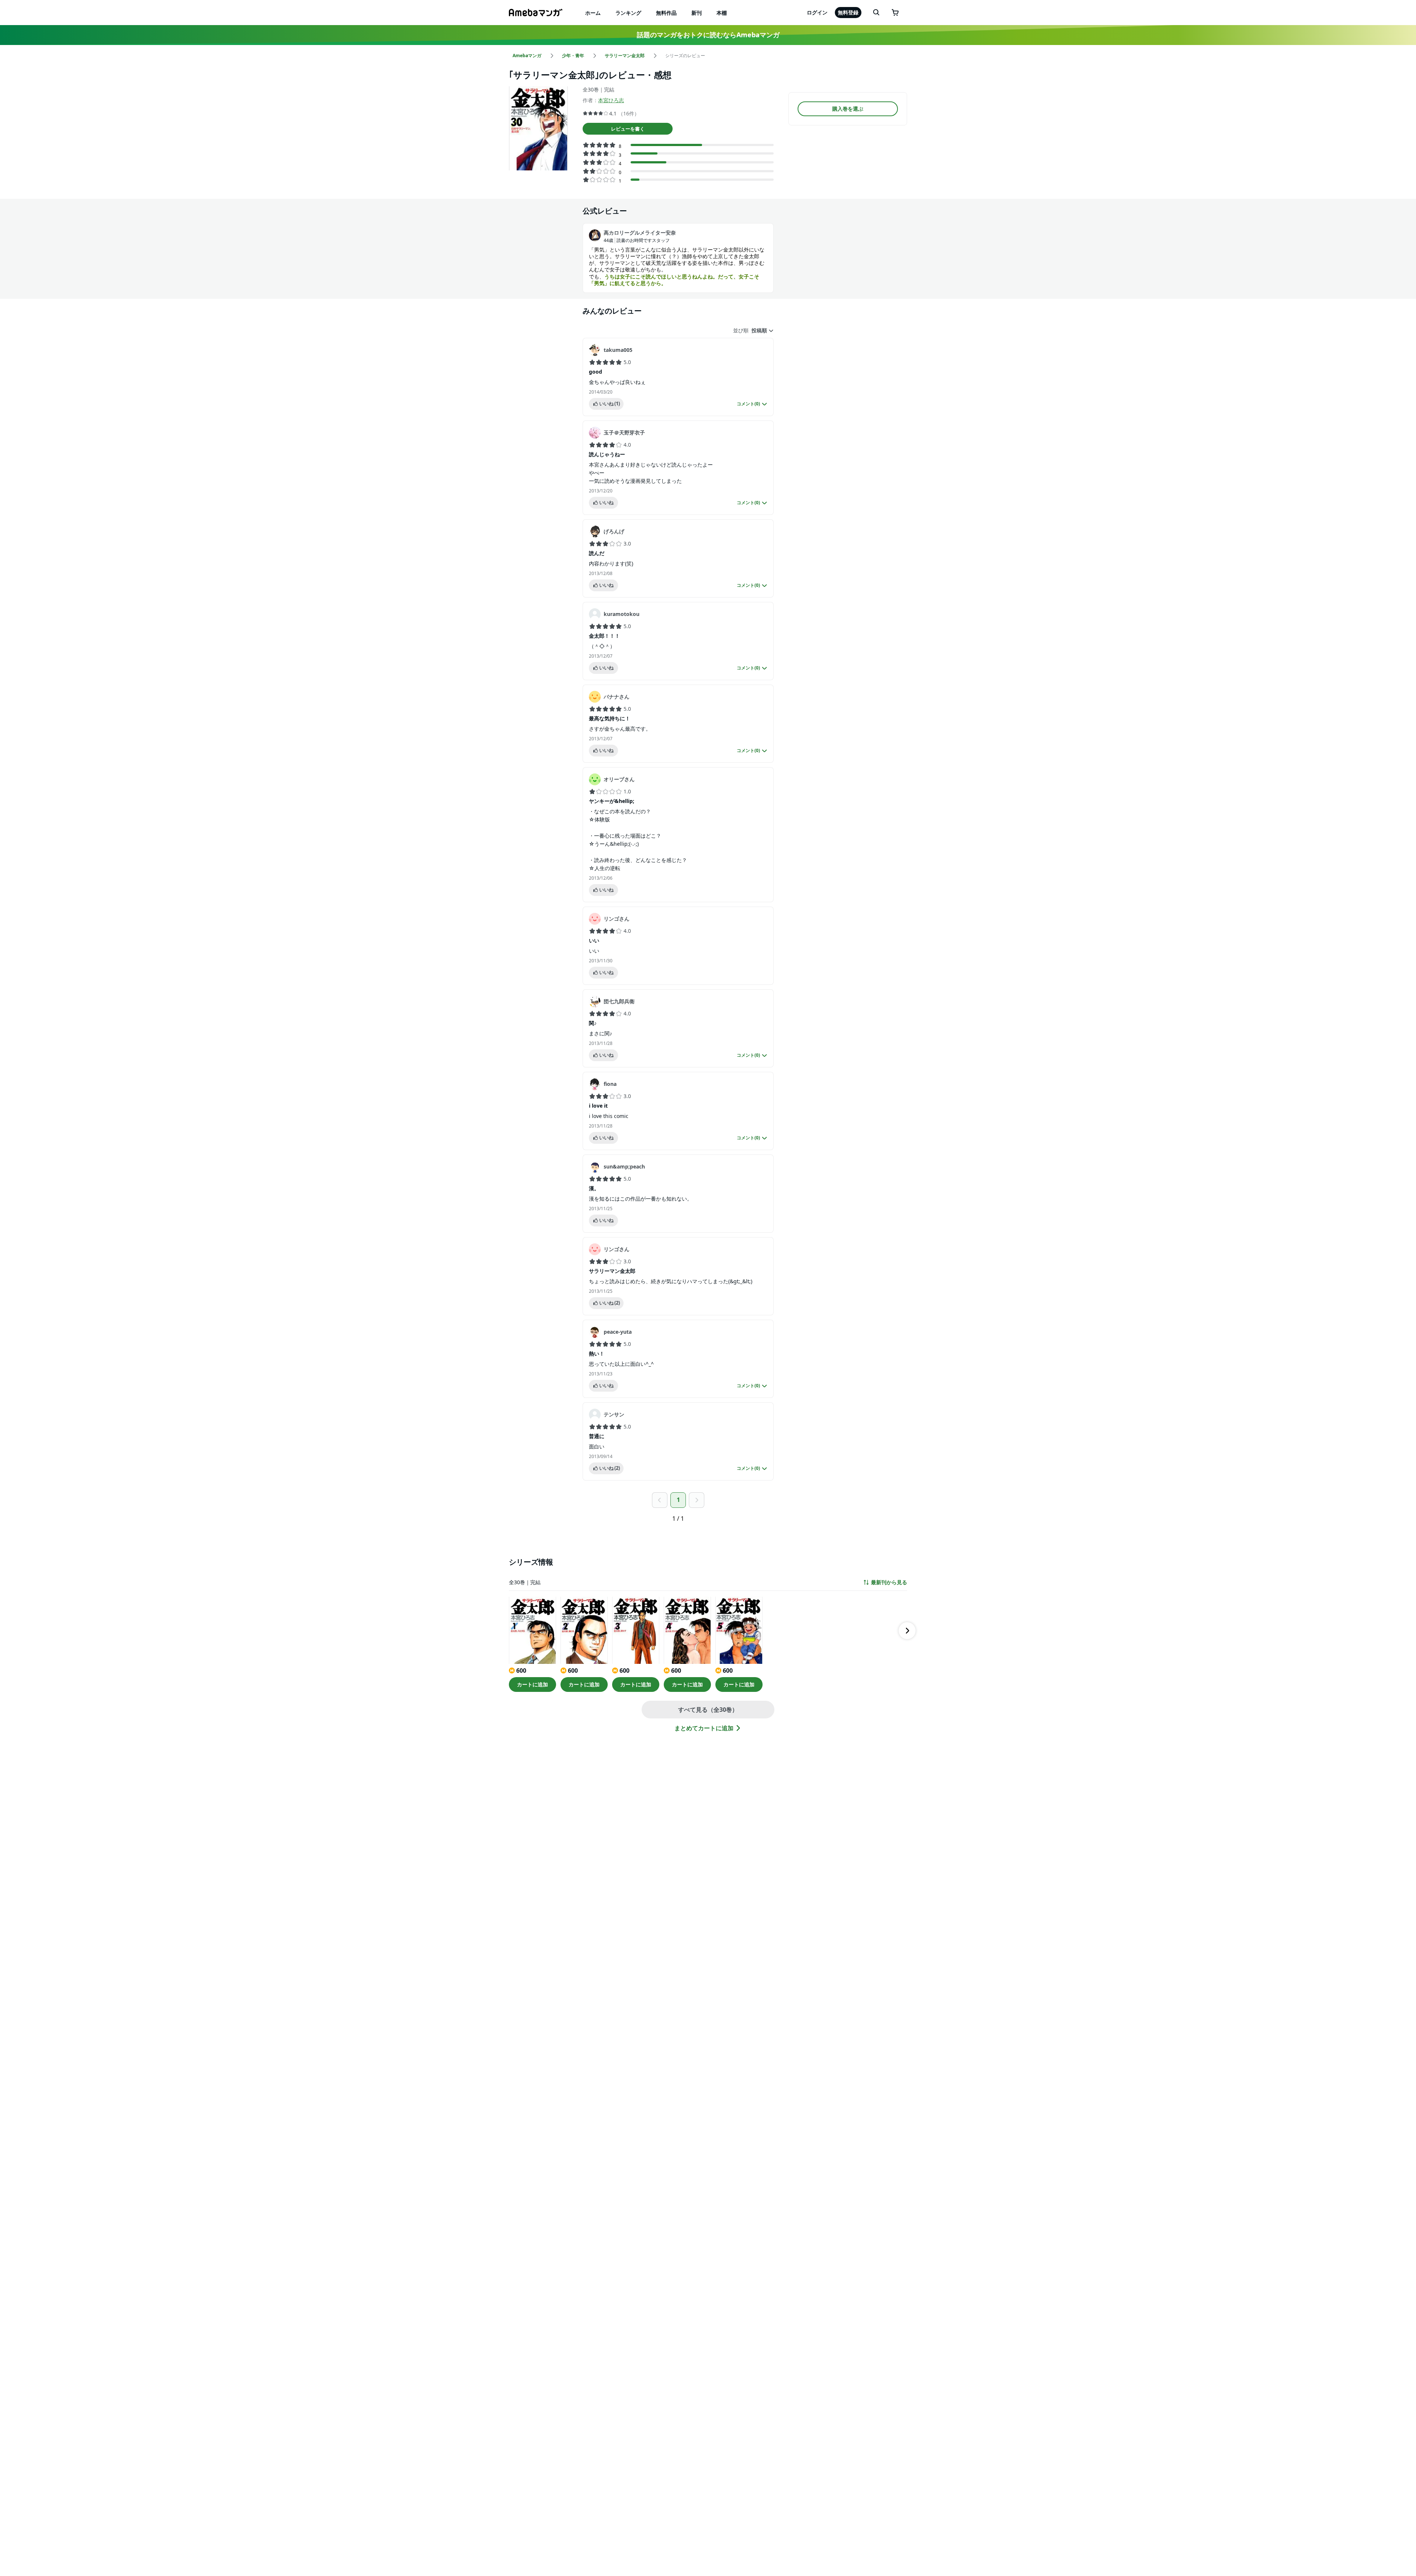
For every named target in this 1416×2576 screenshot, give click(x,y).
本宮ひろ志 (611, 100)
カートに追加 (532, 1684)
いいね (610, 404)
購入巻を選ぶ (848, 109)
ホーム (593, 13)
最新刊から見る (889, 1582)
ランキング (628, 13)
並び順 (741, 330)
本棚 (722, 13)
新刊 (697, 13)
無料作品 (666, 13)
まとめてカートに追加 (704, 1728)
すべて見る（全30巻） (708, 1710)
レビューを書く (628, 129)
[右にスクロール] (907, 1631)
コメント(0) (748, 404)
